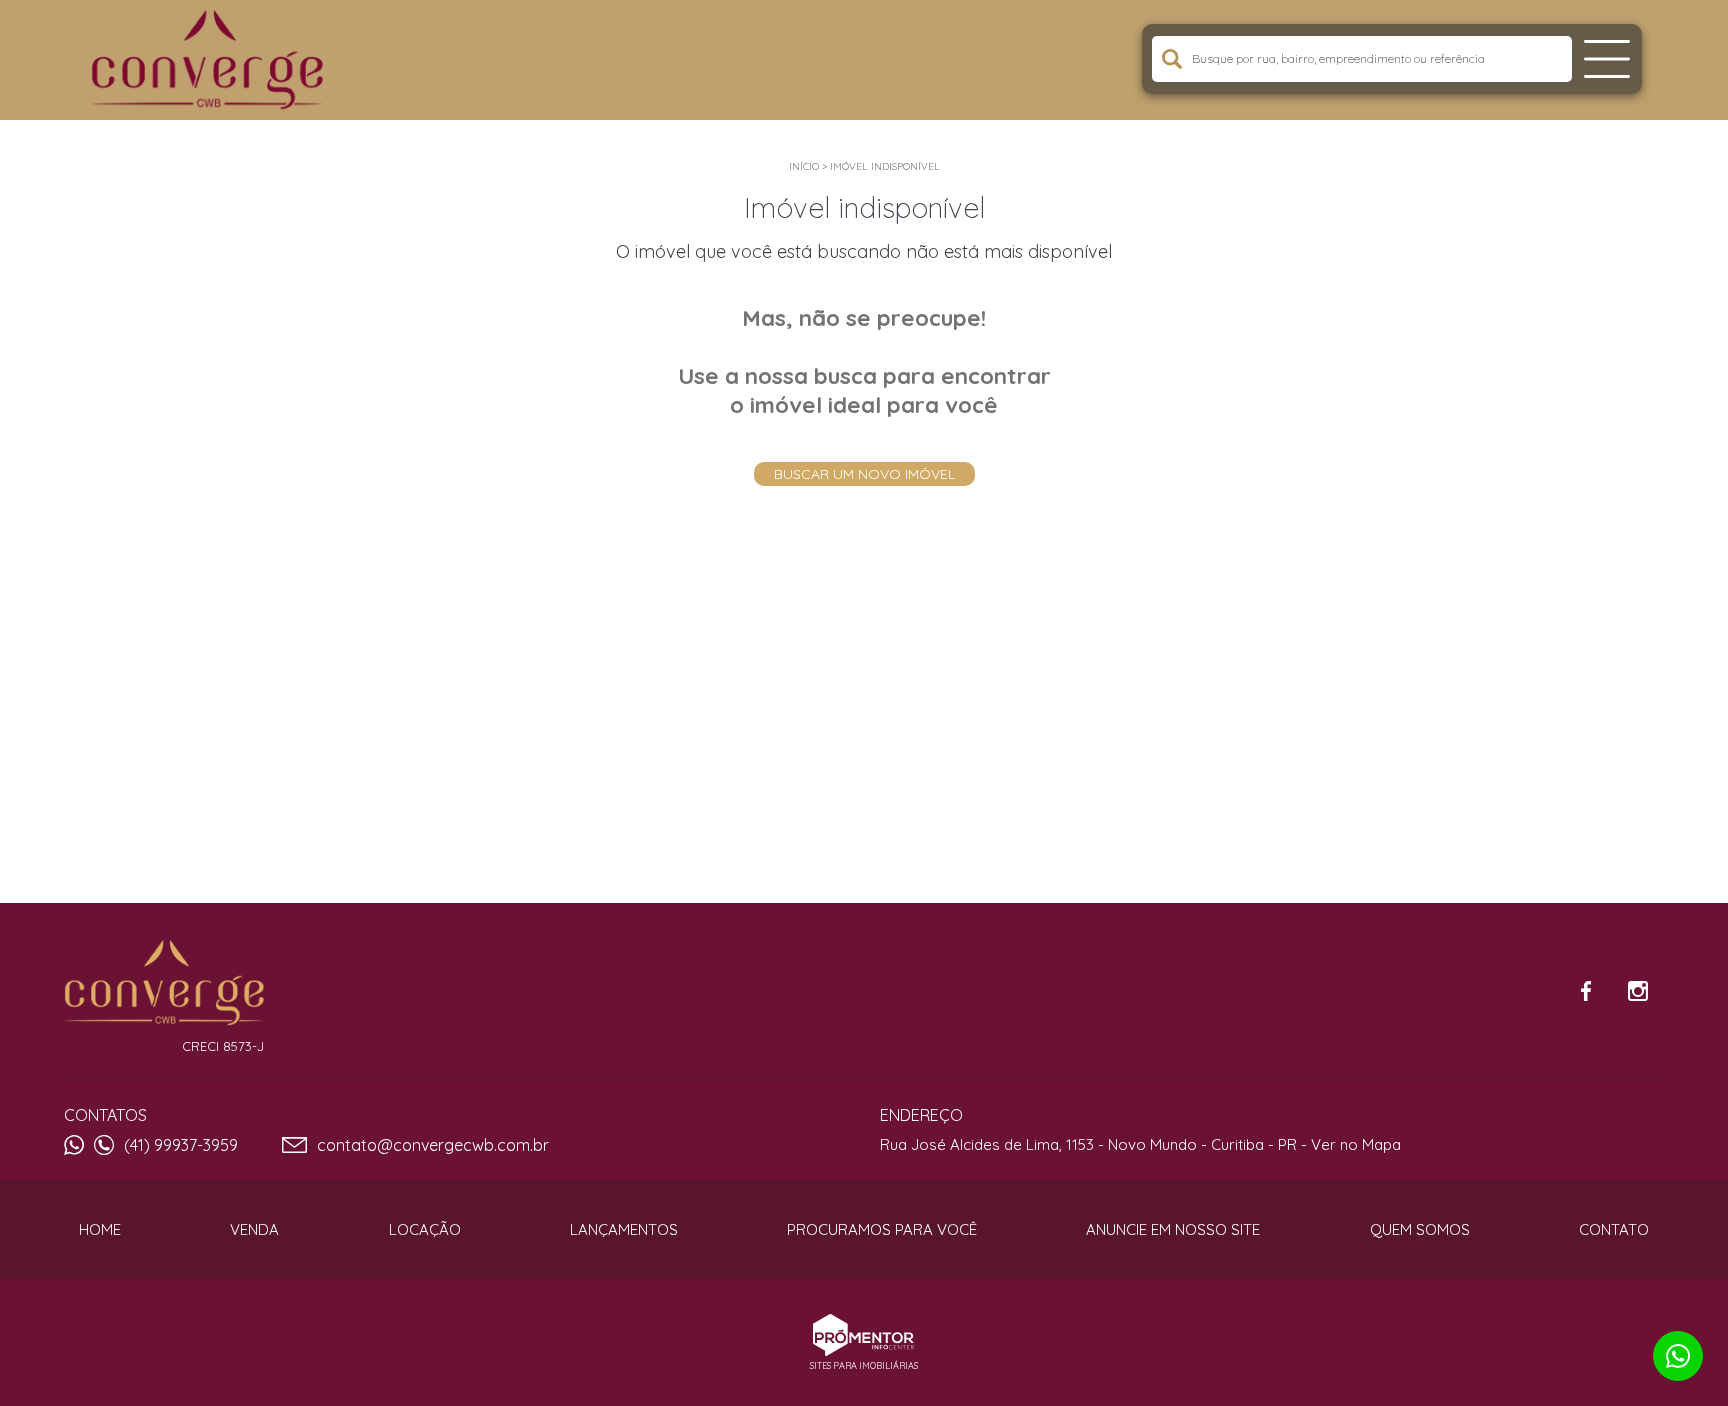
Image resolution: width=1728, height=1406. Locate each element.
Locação (425, 1229)
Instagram (1638, 991)
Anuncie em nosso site (1173, 1229)
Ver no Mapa (1356, 1144)
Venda (254, 1229)
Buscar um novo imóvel (864, 474)
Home (100, 1229)
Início (804, 166)
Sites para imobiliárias (864, 1365)
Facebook (1586, 991)
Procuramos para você (882, 1229)
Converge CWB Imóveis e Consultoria (164, 983)
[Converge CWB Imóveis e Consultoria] (216, 60)
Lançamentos (624, 1229)
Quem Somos (1420, 1229)
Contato (1614, 1229)
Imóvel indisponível (885, 166)
